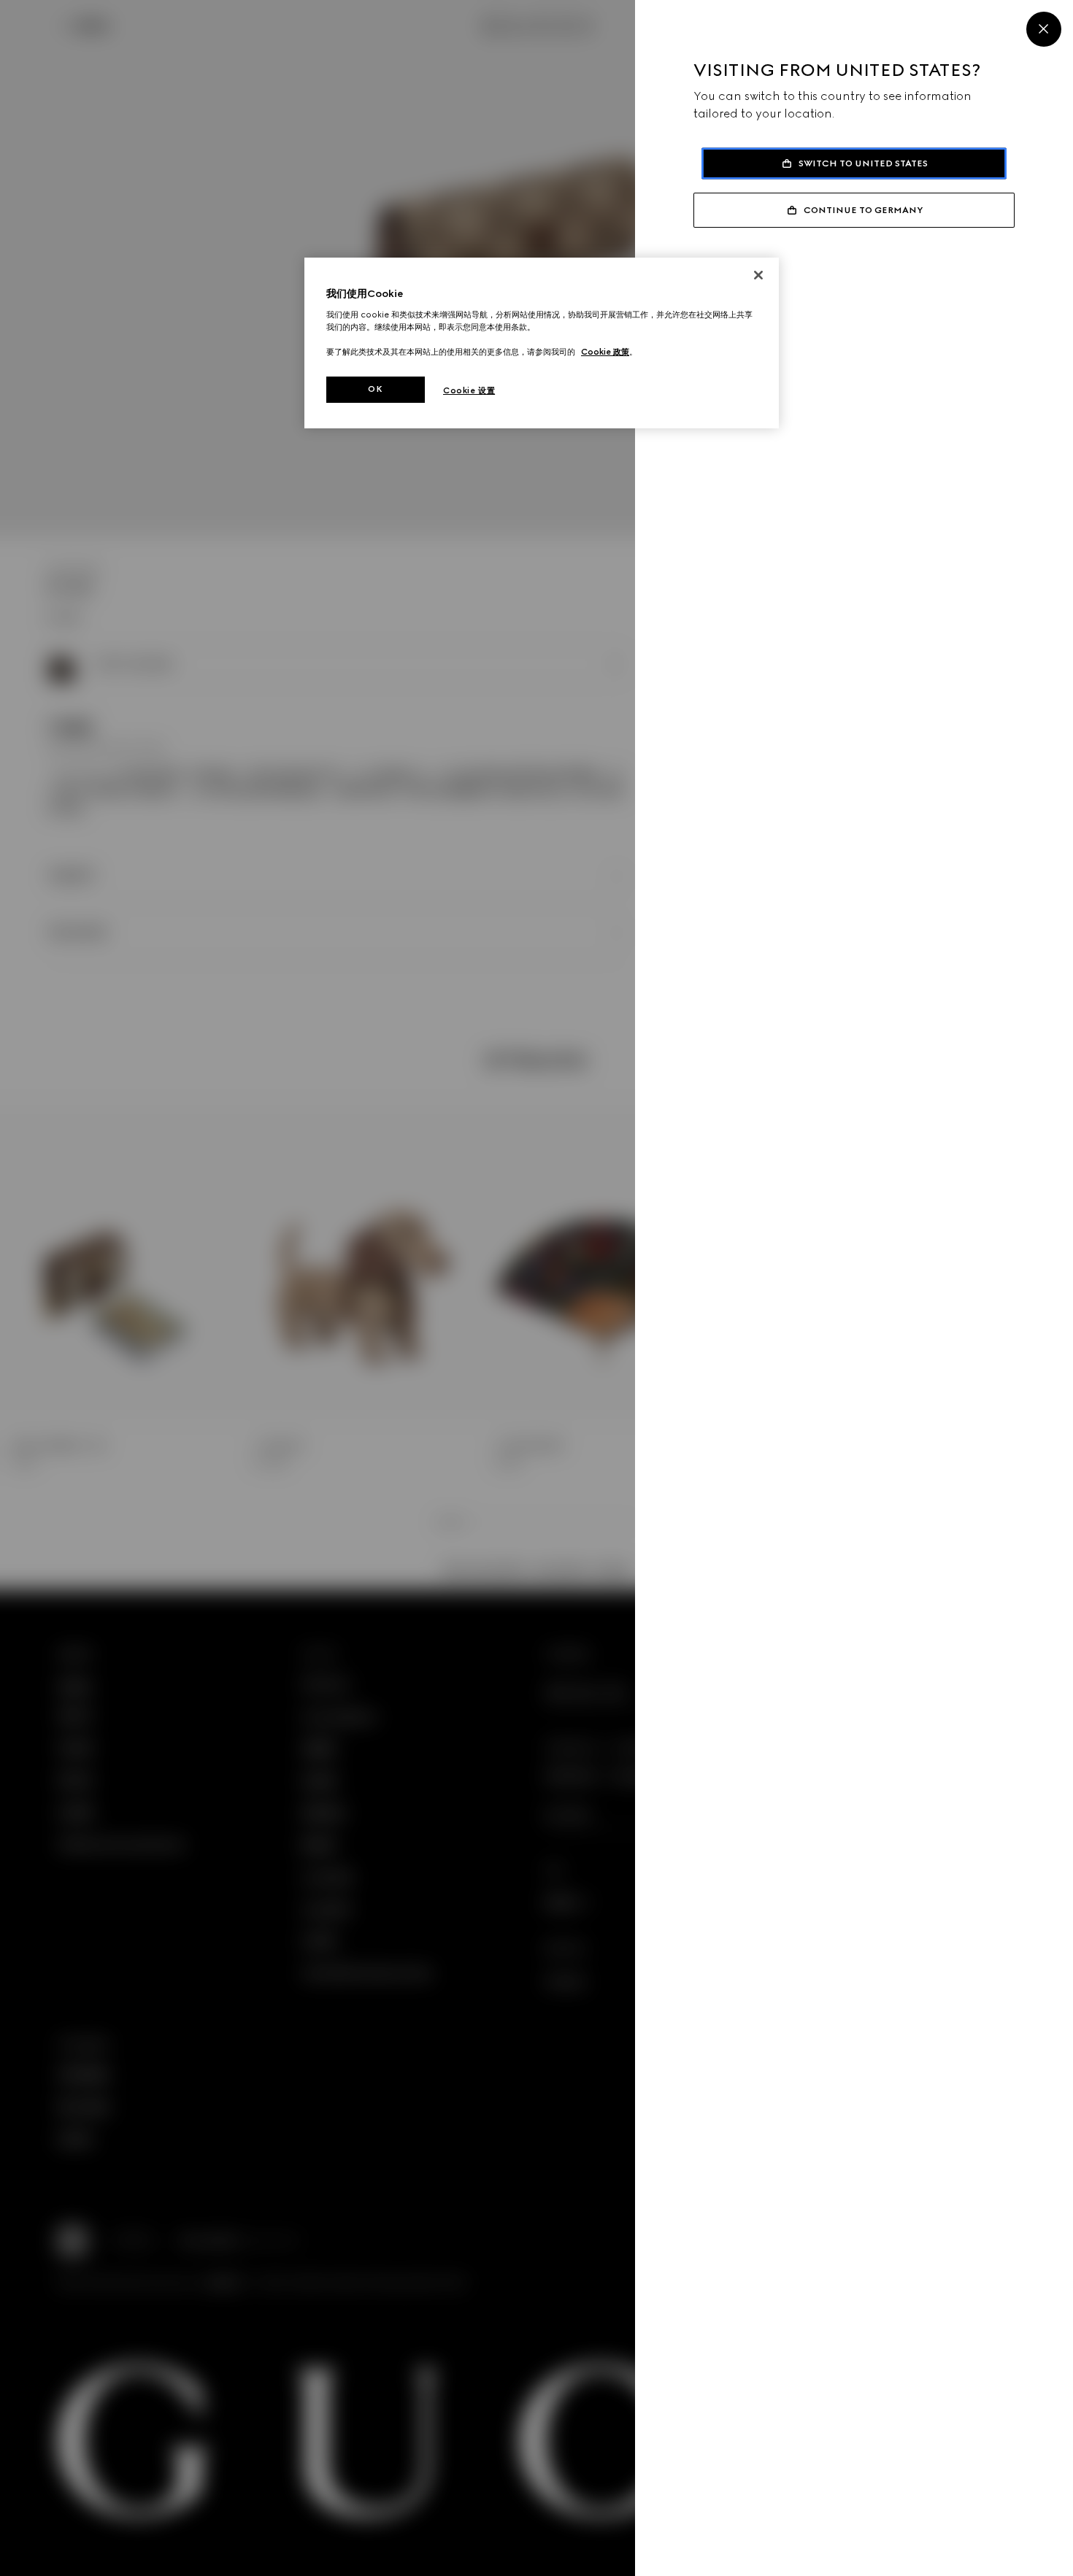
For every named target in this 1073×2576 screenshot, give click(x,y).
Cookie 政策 (605, 352)
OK (375, 389)
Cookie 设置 (469, 390)
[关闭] (758, 275)
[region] (542, 343)
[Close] (1044, 29)
